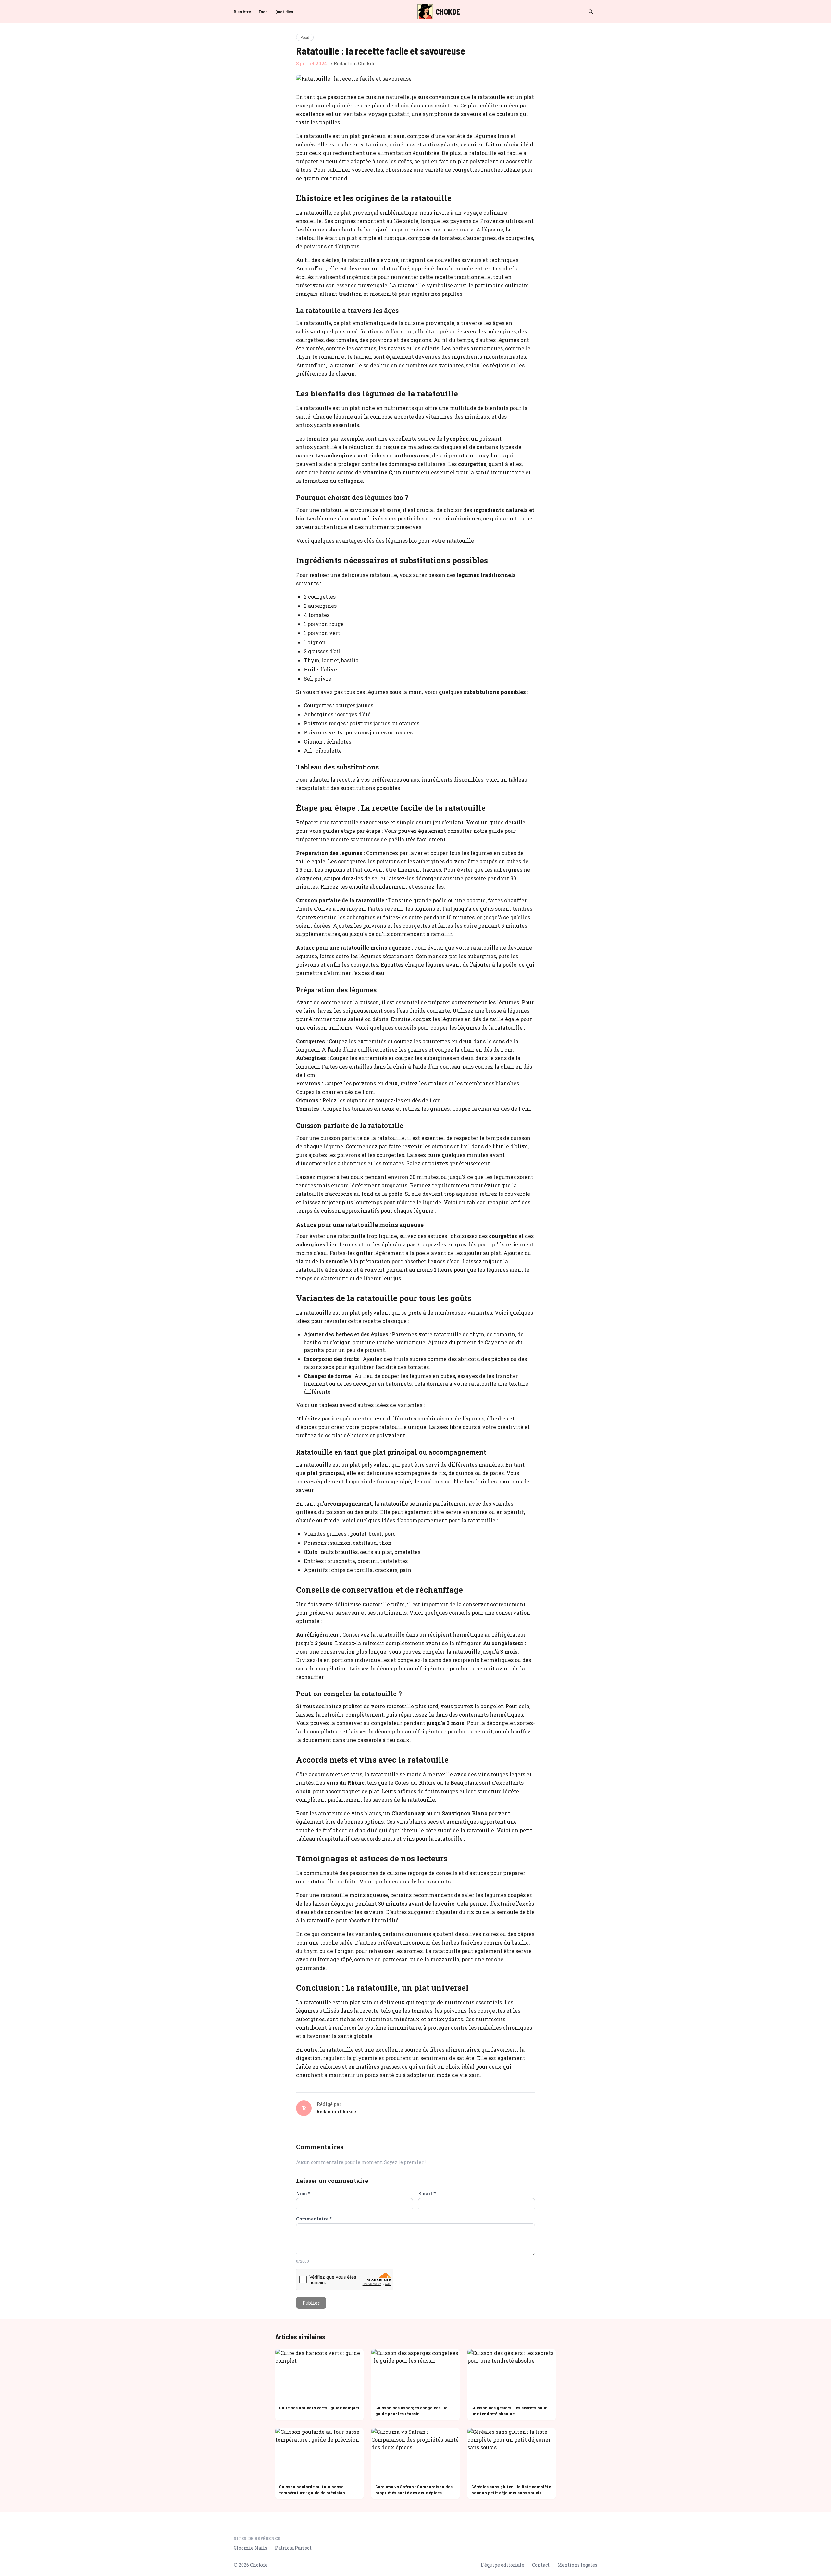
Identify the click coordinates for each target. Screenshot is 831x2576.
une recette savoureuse (349, 839)
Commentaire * (314, 2219)
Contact (541, 2565)
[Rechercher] (591, 12)
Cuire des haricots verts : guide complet (319, 2408)
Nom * (303, 2193)
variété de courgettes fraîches (464, 170)
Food (263, 12)
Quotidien (284, 12)
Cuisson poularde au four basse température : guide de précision (312, 2489)
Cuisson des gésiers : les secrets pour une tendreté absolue (509, 2411)
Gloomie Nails (250, 2548)
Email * (427, 2193)
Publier (311, 2303)
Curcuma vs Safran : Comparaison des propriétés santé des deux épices (414, 2489)
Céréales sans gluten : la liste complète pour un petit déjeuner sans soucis (511, 2489)
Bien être (242, 12)
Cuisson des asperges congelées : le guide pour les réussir (411, 2411)
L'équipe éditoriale (502, 2565)
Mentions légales (577, 2565)
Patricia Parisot (293, 2548)
